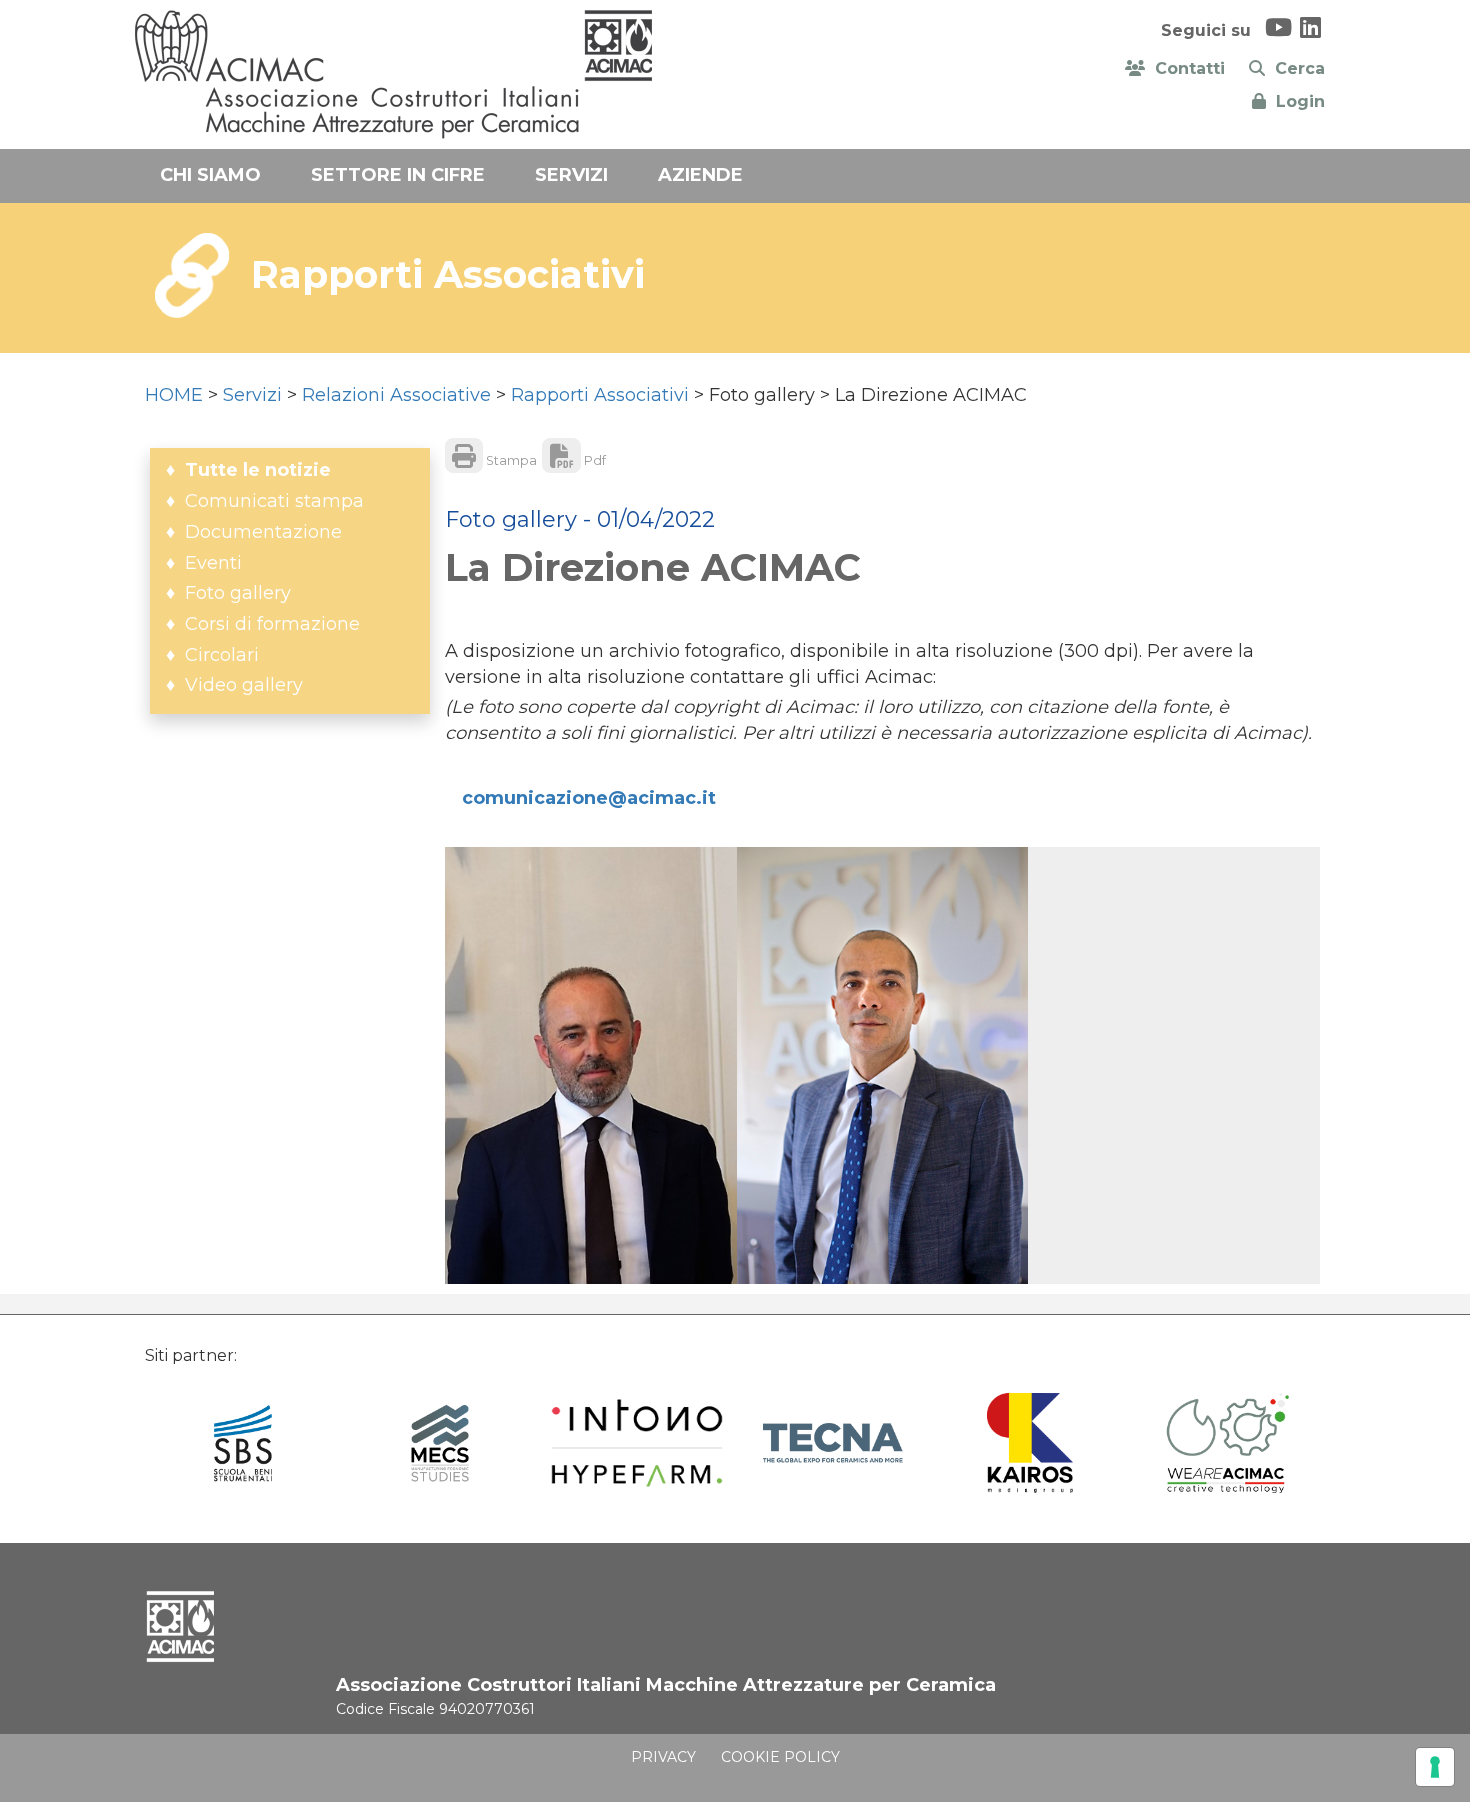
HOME (174, 395)
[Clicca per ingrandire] (591, 1065)
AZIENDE (700, 175)
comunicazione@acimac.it (589, 798)
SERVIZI (571, 175)
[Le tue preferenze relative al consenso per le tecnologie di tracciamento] (1435, 1767)
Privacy (663, 1757)
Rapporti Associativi (600, 395)
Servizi (252, 395)
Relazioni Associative (396, 395)
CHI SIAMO (210, 175)
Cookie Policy (780, 1757)
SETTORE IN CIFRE (398, 175)
